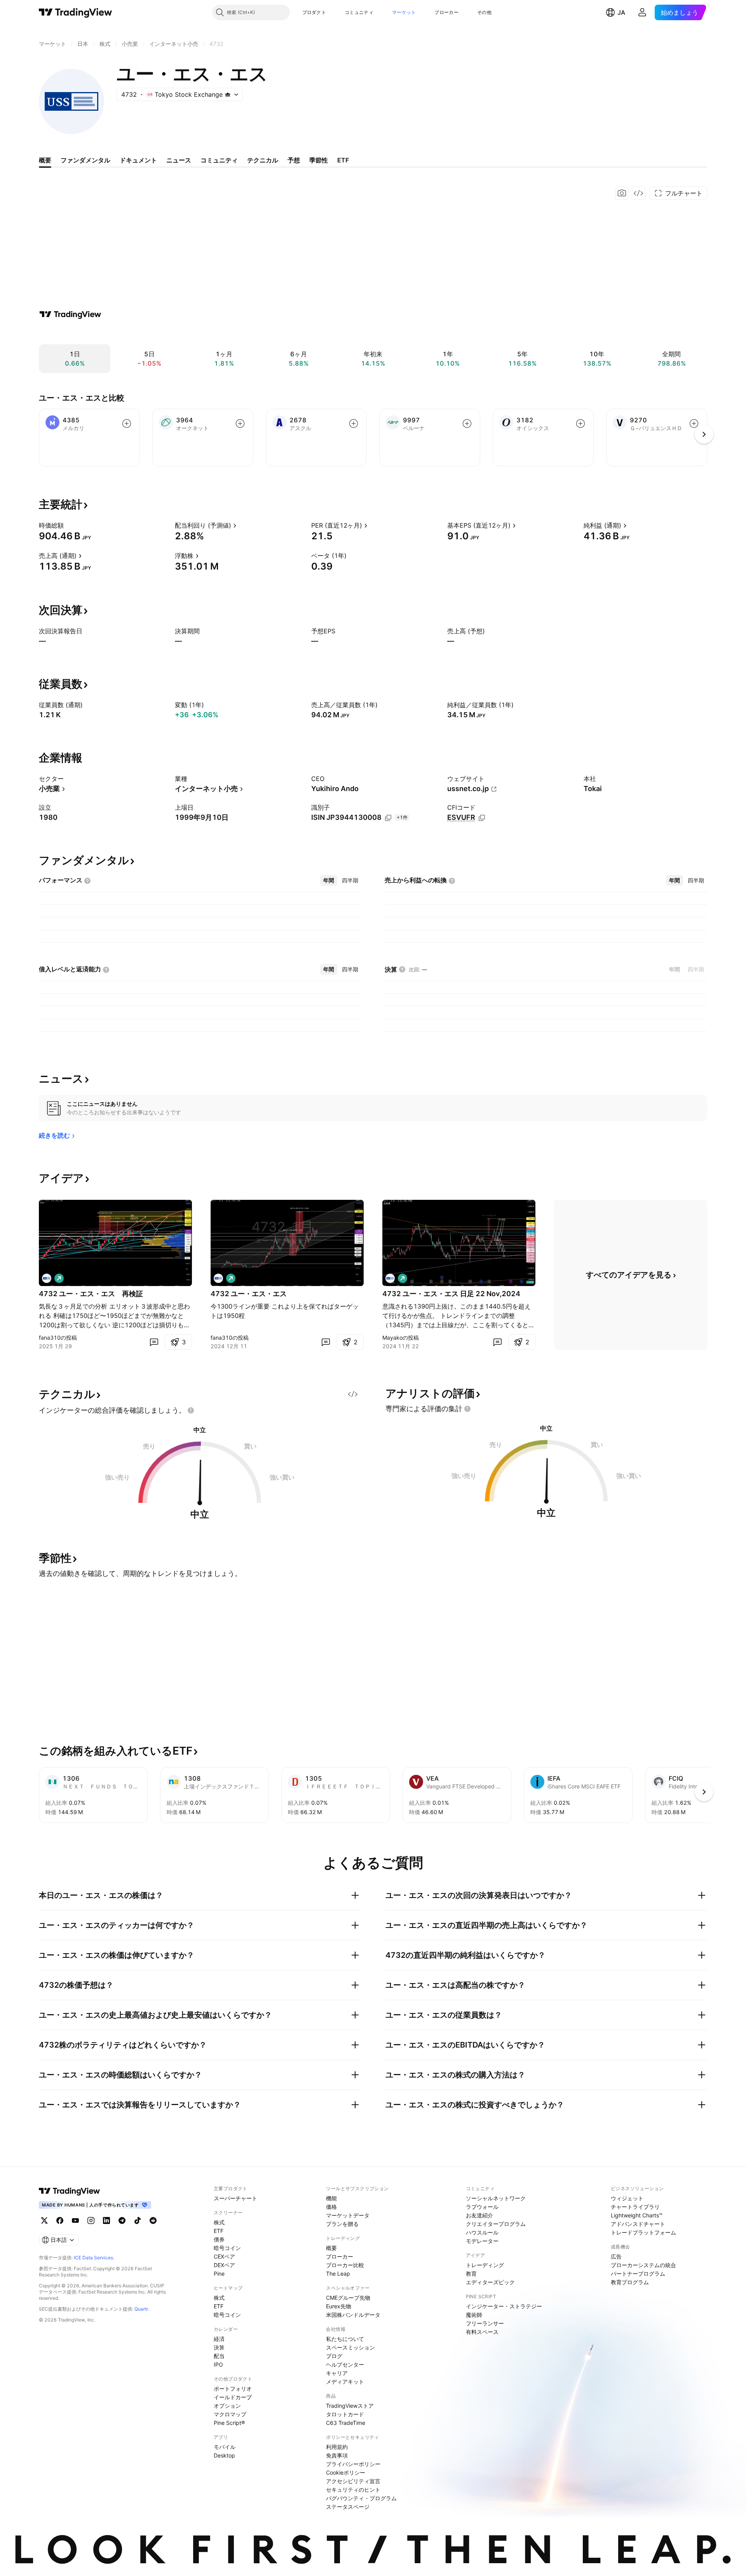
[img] (228, 94)
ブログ (334, 2356)
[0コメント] (154, 1342)
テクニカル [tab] (263, 160)
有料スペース (482, 2332)
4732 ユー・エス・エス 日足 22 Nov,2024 (451, 1294)
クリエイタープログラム (496, 2224)
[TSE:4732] (47, 1278)
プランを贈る (342, 2224)
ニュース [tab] (179, 160)
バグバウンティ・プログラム (361, 2498)
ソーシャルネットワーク (496, 2198)
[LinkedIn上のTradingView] (106, 2220)
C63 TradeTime (346, 2423)
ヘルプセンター (345, 2364)
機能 (331, 2198)
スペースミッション (350, 2347)
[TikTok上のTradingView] (138, 2220)
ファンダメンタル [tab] (85, 160)
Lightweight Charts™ (637, 2215)
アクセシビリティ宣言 (353, 2481)
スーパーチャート (235, 2198)
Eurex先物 (339, 2306)
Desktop (224, 2455)
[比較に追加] (127, 424)
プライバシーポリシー (353, 2464)
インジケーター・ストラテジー (504, 2306)
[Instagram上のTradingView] (91, 2220)
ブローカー (446, 12)
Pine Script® (229, 2423)
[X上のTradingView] (44, 2220)
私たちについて (345, 2339)
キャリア (337, 2373)
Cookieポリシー (346, 2472)
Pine (219, 2274)
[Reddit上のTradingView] (153, 2220)
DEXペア (224, 2265)
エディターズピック (490, 2282)
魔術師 (474, 2315)
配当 (219, 2356)
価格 (331, 2207)
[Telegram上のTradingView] (122, 2220)
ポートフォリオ (233, 2389)
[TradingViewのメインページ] (76, 12)
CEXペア (224, 2256)
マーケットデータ (348, 2215)
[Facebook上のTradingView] (60, 2220)
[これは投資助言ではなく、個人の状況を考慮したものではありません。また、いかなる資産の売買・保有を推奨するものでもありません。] (191, 1410)
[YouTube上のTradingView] (75, 2220)
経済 (219, 2339)
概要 (331, 2248)
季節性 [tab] (319, 160)
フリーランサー (485, 2323)
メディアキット (345, 2382)
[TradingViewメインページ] (70, 2191)
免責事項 (337, 2455)
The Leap (338, 2274)
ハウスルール (482, 2232)
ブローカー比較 (345, 2265)
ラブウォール (482, 2207)
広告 (616, 2256)
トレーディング (485, 2265)
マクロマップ (230, 2414)
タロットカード (345, 2414)
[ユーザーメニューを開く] (642, 12)
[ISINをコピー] (388, 818)
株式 (219, 2222)
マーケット (404, 12)
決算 (219, 2347)
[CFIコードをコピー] (482, 818)
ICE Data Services (93, 2258)
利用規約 (337, 2447)
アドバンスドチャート (638, 2224)
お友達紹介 (479, 2215)
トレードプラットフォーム (643, 2232)
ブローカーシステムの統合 (643, 2265)
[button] (332, 12)
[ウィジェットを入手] (638, 193)
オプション (227, 2406)
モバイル (225, 2447)
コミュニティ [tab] (219, 160)
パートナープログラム (638, 2274)
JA (621, 12)
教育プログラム (630, 2282)
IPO (218, 2364)
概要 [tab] (45, 160)
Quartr (141, 2309)
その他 (484, 12)
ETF (219, 2231)
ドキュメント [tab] (138, 160)
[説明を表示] (69, 525)
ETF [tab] (343, 160)
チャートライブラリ (635, 2207)
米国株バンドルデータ (353, 2315)
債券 (219, 2239)
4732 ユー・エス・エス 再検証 (91, 1294)
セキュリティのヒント (353, 2490)
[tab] (329, 880)
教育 (471, 2274)
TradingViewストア (350, 2406)
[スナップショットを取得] (622, 193)
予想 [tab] (294, 160)
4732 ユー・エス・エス (249, 1294)
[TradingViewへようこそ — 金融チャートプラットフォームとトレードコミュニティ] (70, 314)
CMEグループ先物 (348, 2298)
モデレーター (482, 2241)
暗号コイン (227, 2248)
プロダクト (314, 12)
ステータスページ (348, 2507)
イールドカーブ (233, 2397)
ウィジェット (627, 2198)
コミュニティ (359, 12)
